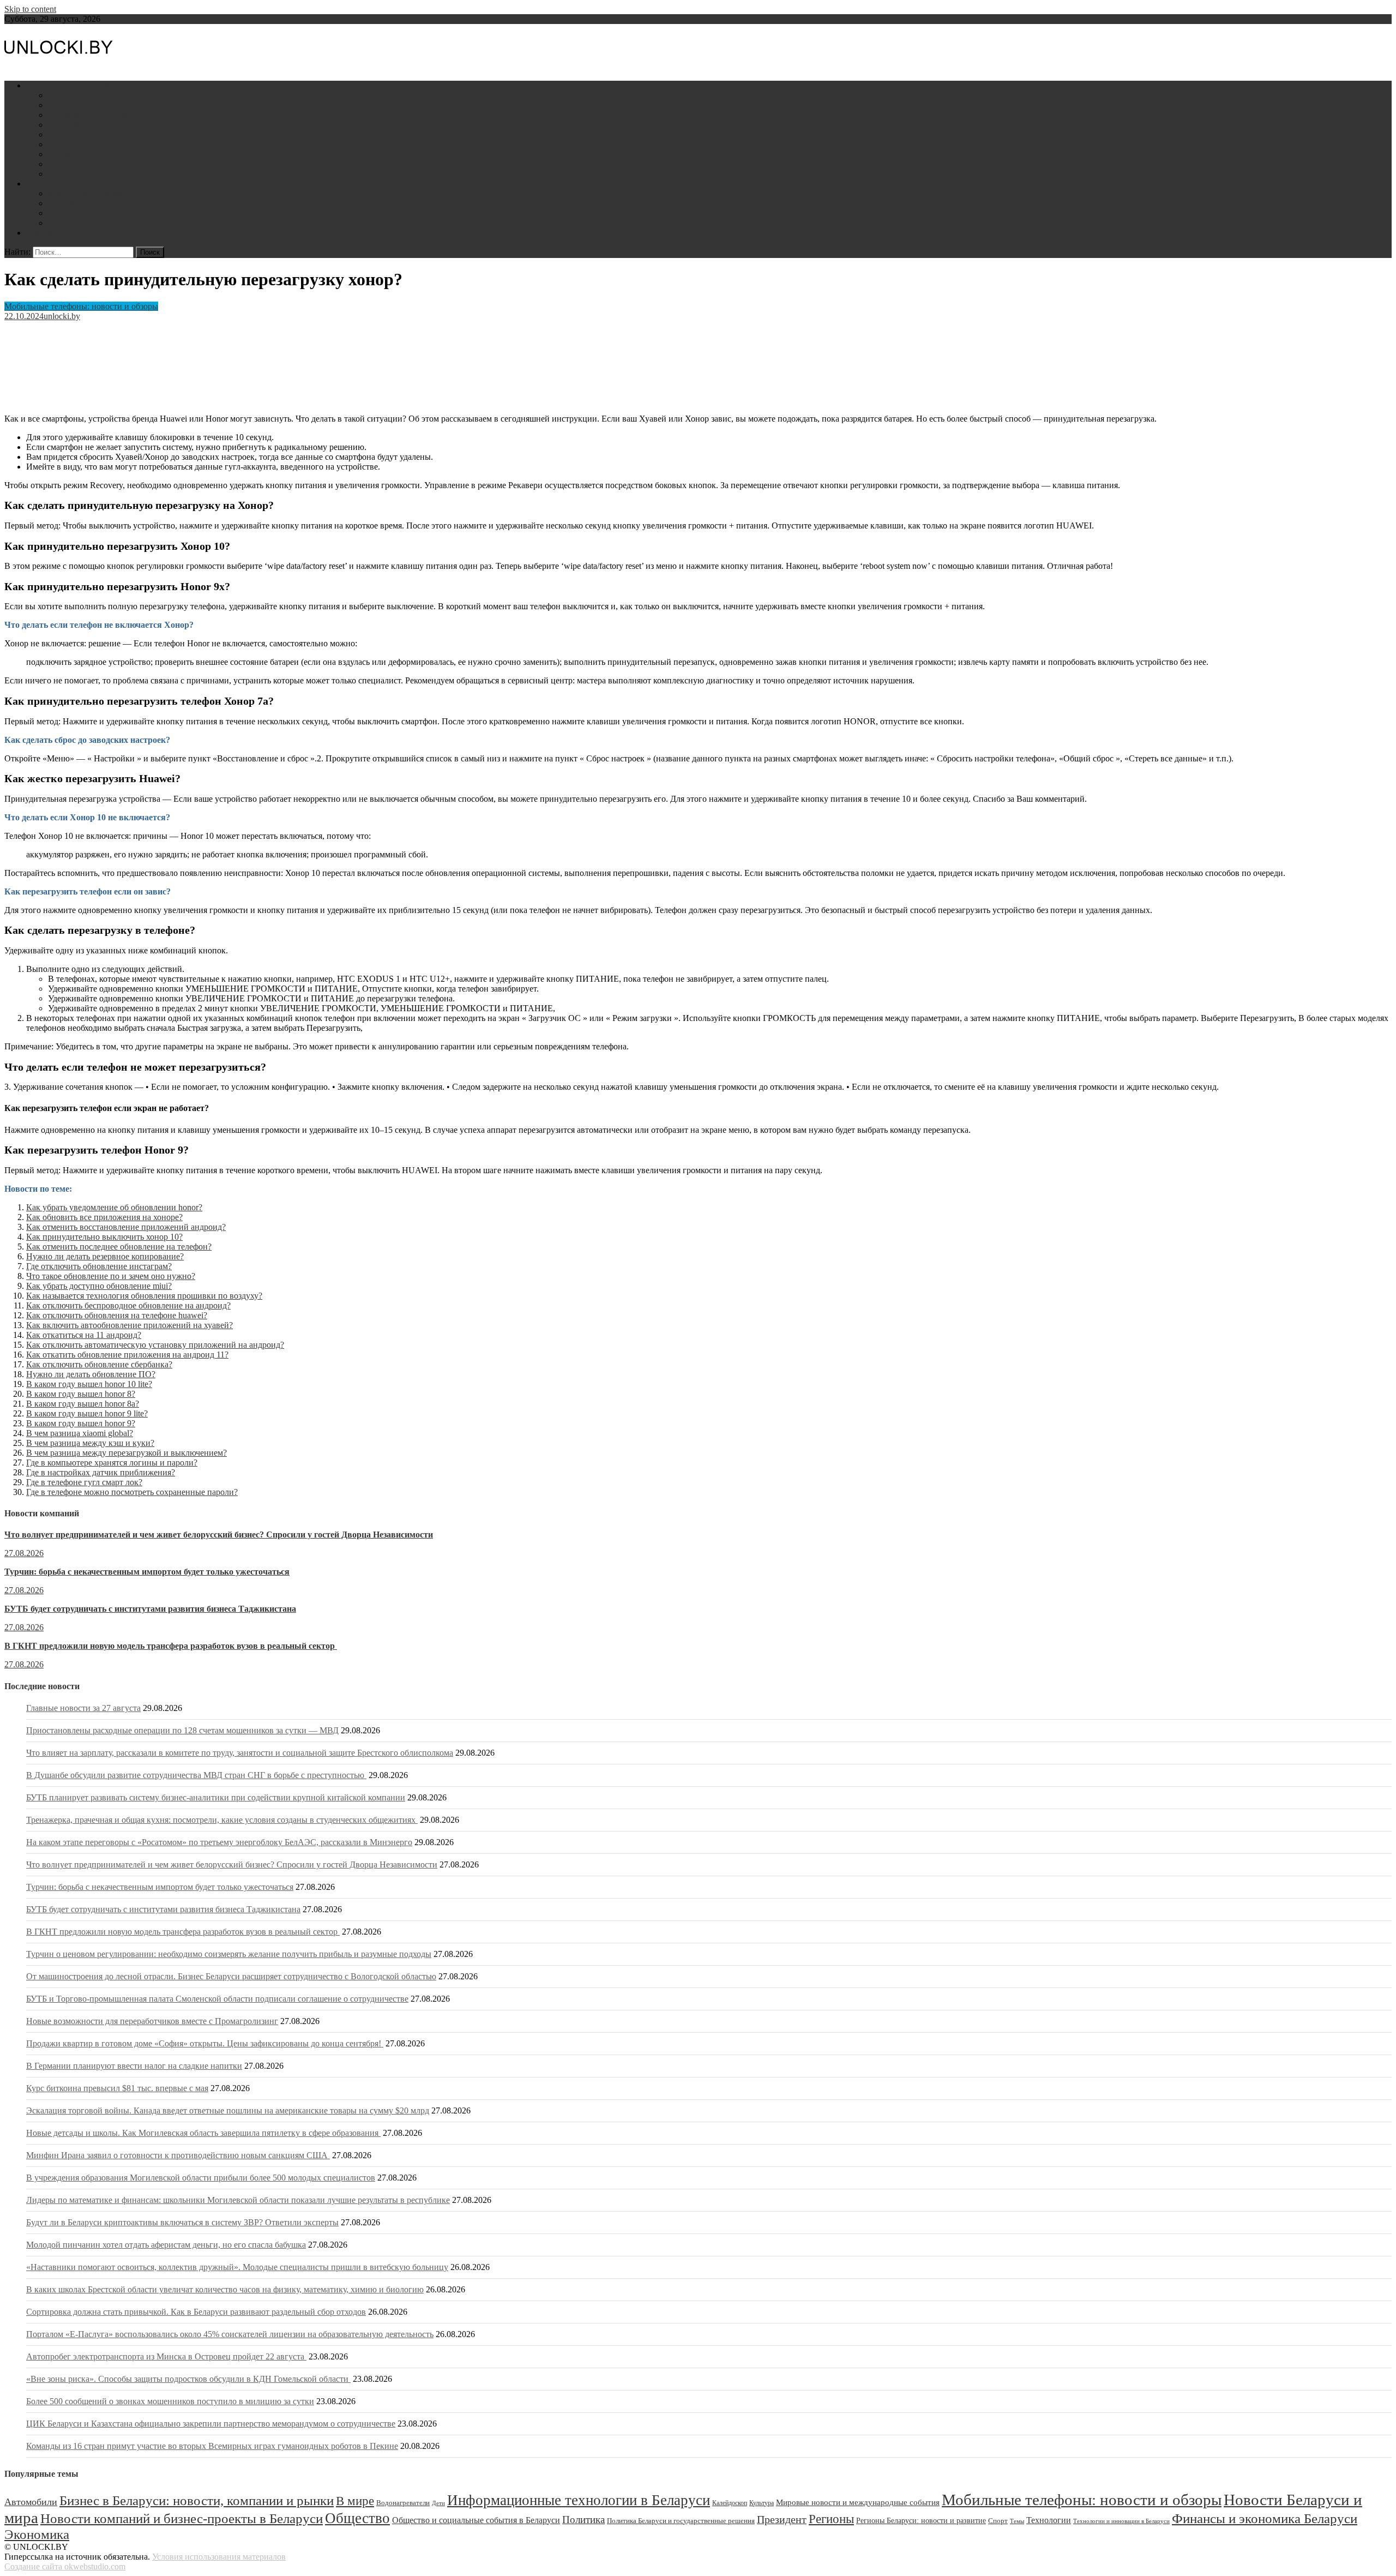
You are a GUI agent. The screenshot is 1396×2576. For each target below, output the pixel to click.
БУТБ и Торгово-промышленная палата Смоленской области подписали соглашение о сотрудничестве (217, 1999)
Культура (762, 2503)
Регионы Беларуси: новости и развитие (921, 2521)
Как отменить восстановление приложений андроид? (126, 1227)
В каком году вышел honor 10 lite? (89, 1384)
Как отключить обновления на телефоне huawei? (117, 1315)
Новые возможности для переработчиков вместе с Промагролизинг (152, 2021)
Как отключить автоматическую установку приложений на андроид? (155, 1345)
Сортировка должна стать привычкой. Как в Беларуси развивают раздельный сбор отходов (196, 2312)
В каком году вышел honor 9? (81, 1423)
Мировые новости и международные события (858, 2502)
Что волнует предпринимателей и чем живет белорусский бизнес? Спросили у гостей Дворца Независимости (219, 1535)
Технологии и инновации (96, 115)
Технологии (1049, 2520)
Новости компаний (84, 174)
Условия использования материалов (219, 2557)
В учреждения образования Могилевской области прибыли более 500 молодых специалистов (201, 2178)
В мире (355, 2501)
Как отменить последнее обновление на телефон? (119, 1247)
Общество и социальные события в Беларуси (476, 2520)
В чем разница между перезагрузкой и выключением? (127, 1453)
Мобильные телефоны (89, 193)
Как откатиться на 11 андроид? (84, 1335)
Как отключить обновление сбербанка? (99, 1364)
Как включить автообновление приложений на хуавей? (130, 1325)
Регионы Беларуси (83, 154)
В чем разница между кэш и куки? (90, 1443)
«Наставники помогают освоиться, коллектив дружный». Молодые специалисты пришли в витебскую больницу (237, 2267)
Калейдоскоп (730, 2503)
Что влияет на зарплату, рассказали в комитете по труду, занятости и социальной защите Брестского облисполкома (240, 1753)
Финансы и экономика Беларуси (1265, 2518)
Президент (782, 2520)
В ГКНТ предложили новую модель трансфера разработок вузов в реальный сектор (171, 1646)
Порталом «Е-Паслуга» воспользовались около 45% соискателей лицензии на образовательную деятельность (230, 2334)
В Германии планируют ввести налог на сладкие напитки (134, 2066)
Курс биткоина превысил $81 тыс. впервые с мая (117, 2088)
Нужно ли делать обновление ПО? (91, 1374)
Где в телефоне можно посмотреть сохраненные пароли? (132, 1492)
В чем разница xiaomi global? (80, 1433)
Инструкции (50, 184)
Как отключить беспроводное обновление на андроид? (128, 1305)
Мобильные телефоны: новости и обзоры (81, 306)
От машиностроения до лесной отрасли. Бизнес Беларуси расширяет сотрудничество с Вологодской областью (231, 1976)
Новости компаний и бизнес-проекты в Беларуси (182, 2518)
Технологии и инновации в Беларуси (1121, 2521)
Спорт (998, 2521)
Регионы (831, 2519)
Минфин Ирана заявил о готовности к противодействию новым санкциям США (178, 2155)
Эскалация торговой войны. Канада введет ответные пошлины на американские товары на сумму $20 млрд (228, 2110)
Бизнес (61, 95)
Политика (67, 144)
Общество (357, 2518)
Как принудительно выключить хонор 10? (104, 1237)
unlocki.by (62, 316)
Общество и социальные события (110, 134)
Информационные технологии (105, 125)
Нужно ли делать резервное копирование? (105, 1256)
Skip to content (30, 9)
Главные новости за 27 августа (83, 1708)
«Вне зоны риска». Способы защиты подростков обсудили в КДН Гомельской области (188, 2379)
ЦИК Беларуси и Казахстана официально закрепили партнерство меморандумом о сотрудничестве (211, 2424)
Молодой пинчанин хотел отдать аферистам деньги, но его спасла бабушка (166, 2245)
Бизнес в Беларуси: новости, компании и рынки (197, 2500)
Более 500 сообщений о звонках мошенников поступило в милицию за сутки (170, 2401)
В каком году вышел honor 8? (81, 1394)
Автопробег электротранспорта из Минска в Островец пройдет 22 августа (166, 2356)
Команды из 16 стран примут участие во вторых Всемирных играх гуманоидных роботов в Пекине (212, 2446)
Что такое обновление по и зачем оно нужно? (111, 1276)
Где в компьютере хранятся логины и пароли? (112, 1463)
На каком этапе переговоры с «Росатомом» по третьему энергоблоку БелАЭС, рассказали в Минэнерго (219, 1842)
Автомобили (72, 203)
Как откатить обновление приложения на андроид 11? (127, 1355)
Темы (1017, 2521)
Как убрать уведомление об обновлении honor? (114, 1207)
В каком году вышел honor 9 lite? (87, 1413)
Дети (57, 223)
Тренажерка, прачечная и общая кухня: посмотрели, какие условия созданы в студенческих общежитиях (222, 1820)
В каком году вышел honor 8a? (83, 1404)
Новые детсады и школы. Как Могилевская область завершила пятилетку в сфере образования (203, 2133)
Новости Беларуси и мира (74, 85)
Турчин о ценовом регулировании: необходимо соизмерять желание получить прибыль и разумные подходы (229, 1954)
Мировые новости (82, 164)
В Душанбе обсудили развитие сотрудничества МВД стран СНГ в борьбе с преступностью (196, 1775)
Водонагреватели (80, 213)
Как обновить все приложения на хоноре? (104, 1217)
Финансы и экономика (90, 105)
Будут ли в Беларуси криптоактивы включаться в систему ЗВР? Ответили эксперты (182, 2222)
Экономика (37, 2534)
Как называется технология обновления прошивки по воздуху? (144, 1296)
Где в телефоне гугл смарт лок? (84, 1482)
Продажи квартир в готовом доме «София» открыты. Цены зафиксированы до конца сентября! (205, 2043)
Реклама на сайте (58, 233)
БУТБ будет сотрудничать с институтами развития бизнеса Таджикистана (150, 1609)
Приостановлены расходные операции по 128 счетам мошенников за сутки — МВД (182, 1730)
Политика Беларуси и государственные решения (681, 2521)
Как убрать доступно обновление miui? (99, 1286)
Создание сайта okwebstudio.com (65, 2566)
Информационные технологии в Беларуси (579, 2500)
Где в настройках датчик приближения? (101, 1472)
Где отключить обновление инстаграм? (99, 1266)
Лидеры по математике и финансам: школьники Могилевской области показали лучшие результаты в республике (238, 2200)
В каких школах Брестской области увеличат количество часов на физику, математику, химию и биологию (225, 2289)
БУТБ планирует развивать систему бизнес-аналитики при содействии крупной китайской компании (216, 1797)
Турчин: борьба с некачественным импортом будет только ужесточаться (147, 1572)
